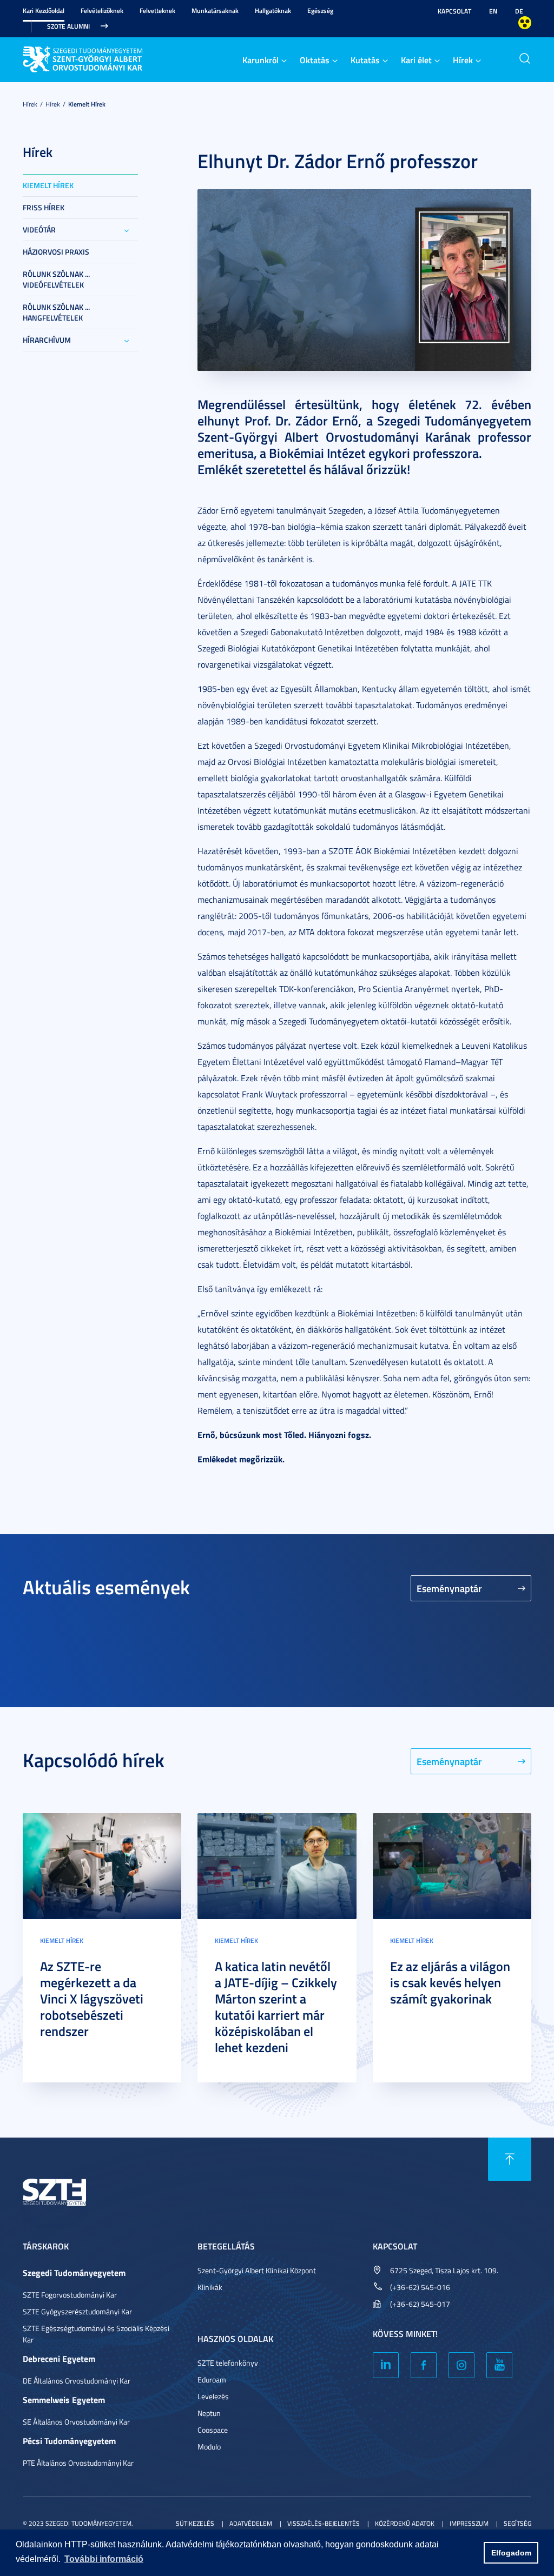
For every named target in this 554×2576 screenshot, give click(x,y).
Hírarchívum (47, 340)
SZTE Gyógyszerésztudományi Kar (77, 2311)
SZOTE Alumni (68, 26)
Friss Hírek (44, 207)
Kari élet (416, 60)
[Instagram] (461, 2365)
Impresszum (469, 2523)
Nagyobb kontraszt (525, 23)
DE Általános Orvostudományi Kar (77, 2381)
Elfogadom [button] (511, 2553)
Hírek (463, 60)
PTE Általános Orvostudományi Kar (78, 2463)
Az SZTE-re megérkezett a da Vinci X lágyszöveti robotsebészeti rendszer (92, 1999)
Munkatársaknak (215, 11)
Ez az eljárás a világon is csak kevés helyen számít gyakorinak (450, 1982)
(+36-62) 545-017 (420, 2304)
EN (493, 11)
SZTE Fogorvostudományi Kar (70, 2295)
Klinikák (210, 2287)
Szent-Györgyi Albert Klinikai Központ (257, 2270)
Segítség (517, 2523)
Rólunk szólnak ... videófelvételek (56, 279)
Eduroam (212, 2379)
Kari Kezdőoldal (44, 11)
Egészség (320, 11)
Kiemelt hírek (87, 104)
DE (519, 11)
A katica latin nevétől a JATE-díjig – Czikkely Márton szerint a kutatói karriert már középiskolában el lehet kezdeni (276, 2007)
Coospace (213, 2430)
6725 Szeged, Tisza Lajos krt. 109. (444, 2270)
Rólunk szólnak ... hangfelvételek (56, 312)
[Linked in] (386, 2365)
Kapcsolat (454, 11)
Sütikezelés (195, 2523)
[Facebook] (424, 2365)
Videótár (39, 229)
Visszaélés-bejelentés (324, 2523)
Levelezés (213, 2396)
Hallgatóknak (273, 11)
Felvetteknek (157, 11)
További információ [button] (104, 2559)
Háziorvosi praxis (56, 252)
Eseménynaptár (449, 1588)
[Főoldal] (104, 58)
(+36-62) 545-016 (420, 2287)
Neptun (209, 2413)
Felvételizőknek (102, 11)
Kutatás (365, 60)
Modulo (209, 2447)
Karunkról (260, 60)
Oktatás (315, 60)
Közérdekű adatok (405, 2523)
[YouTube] (499, 2365)
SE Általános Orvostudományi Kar (76, 2422)
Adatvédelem (251, 2523)
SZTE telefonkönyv (228, 2363)
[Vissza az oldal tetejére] (510, 2159)
